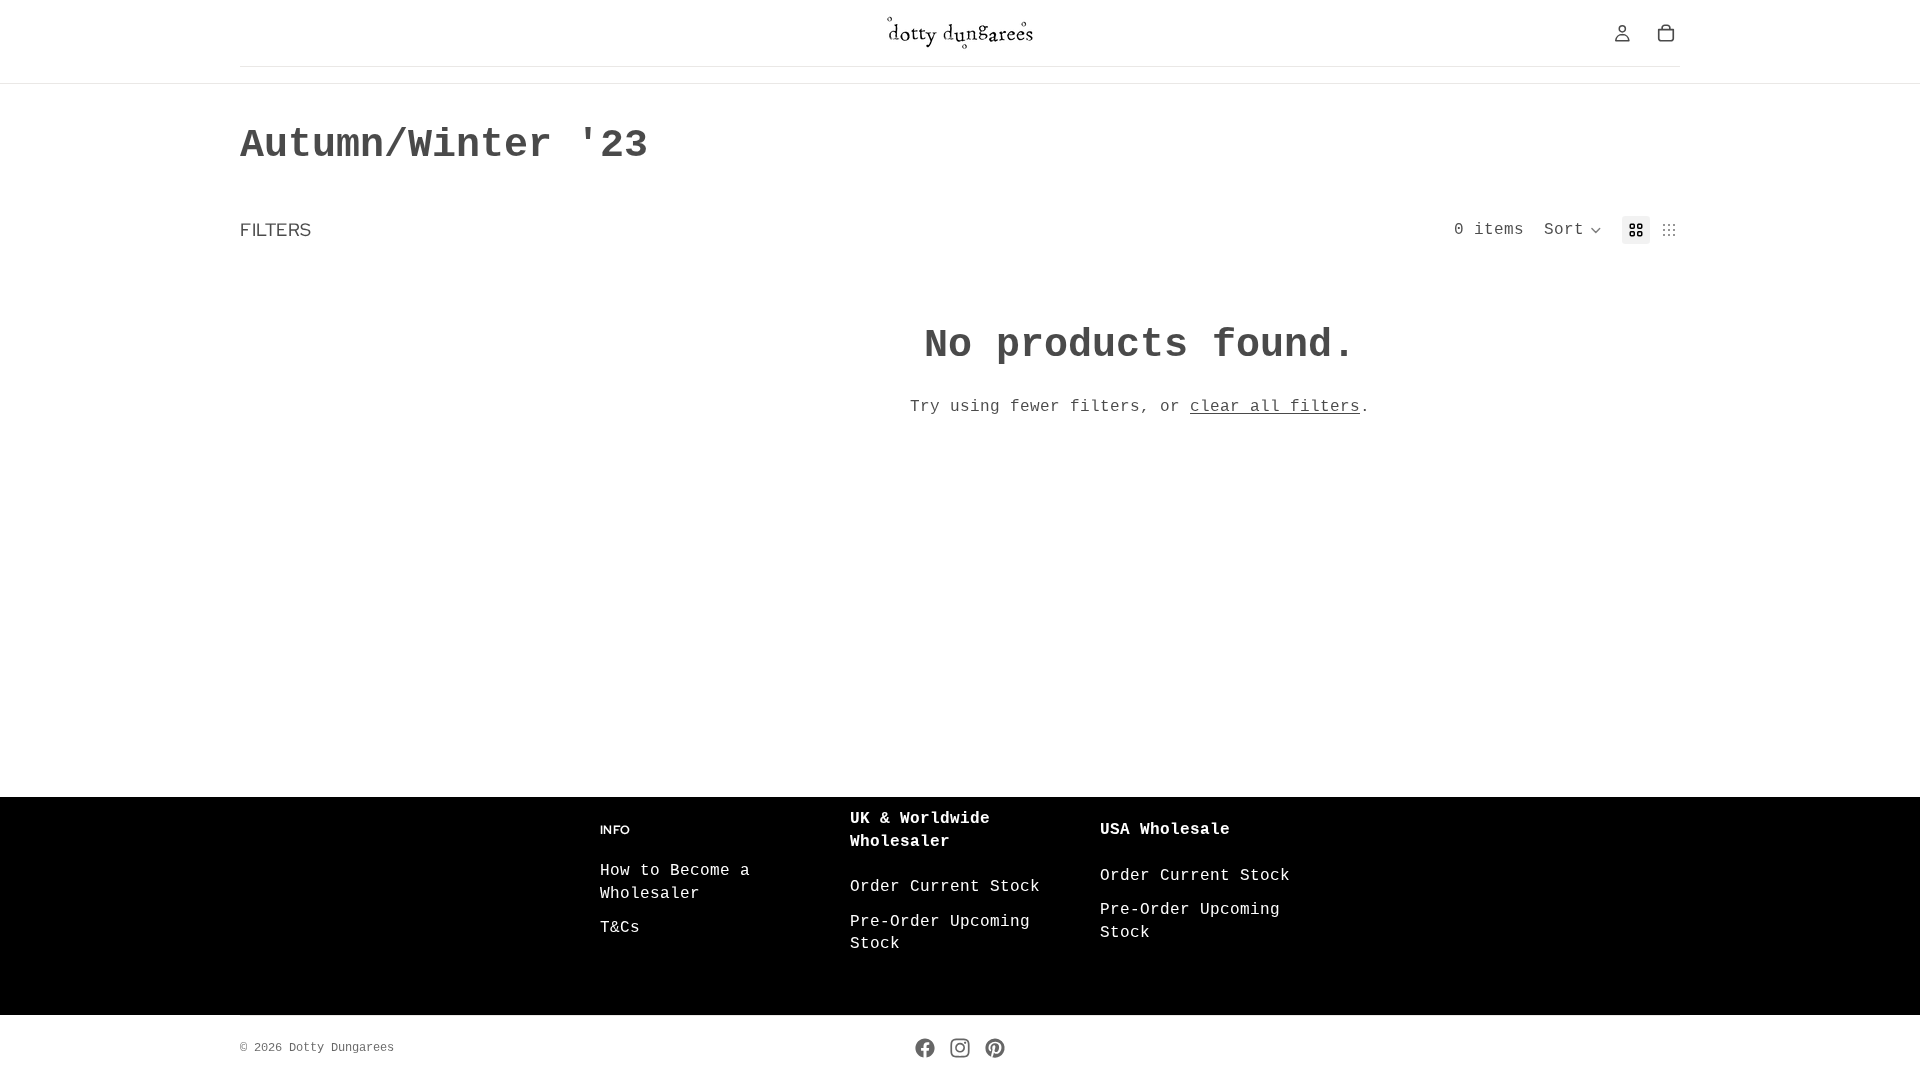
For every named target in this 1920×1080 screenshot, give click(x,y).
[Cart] (1666, 33)
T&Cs (620, 928)
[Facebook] (925, 1048)
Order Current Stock (945, 887)
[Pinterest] (995, 1048)
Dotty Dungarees (341, 1048)
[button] (1573, 230)
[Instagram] (960, 1048)
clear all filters (1275, 407)
